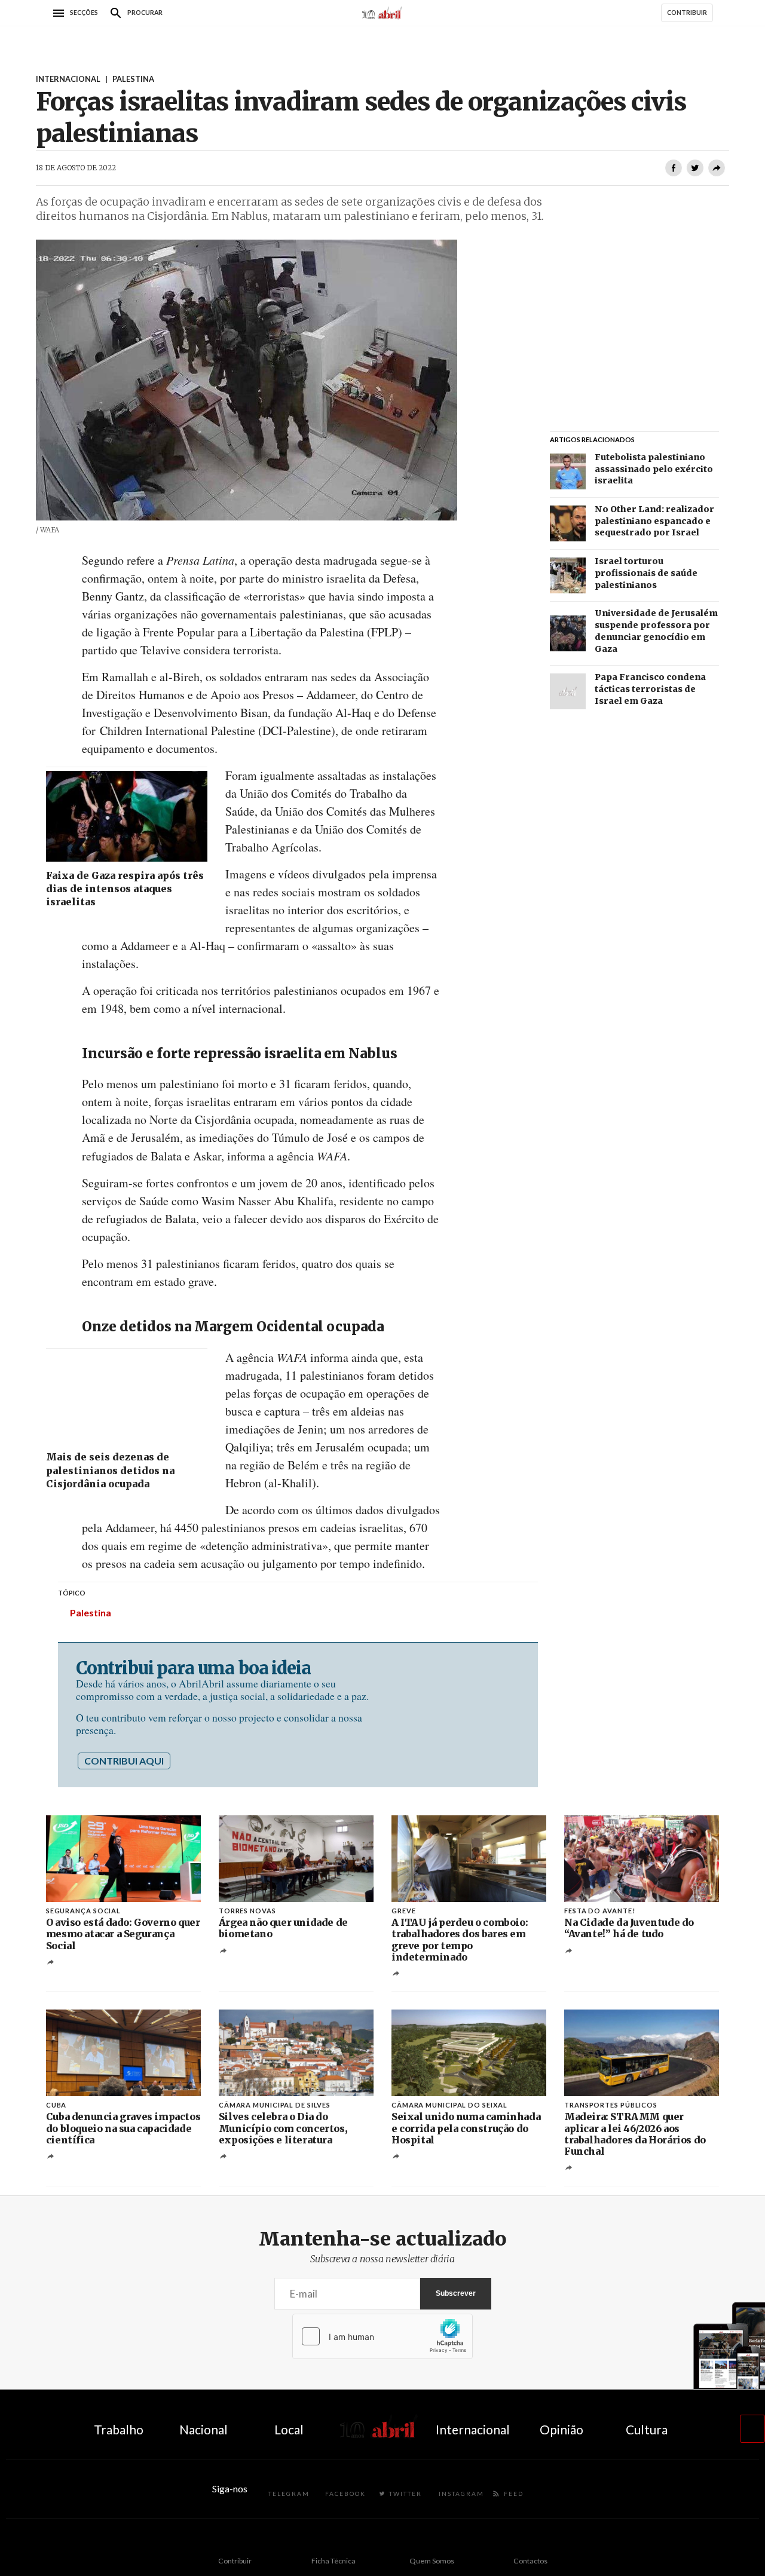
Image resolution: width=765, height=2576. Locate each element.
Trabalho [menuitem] (119, 2429)
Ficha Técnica (333, 2561)
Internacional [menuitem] (473, 2429)
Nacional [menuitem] (204, 2429)
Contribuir (235, 2561)
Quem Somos (432, 2561)
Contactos (530, 2561)
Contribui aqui (124, 1761)
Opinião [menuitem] (561, 2429)
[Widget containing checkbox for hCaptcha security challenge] (382, 2336)
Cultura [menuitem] (647, 2429)
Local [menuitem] (289, 2429)
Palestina (91, 1612)
